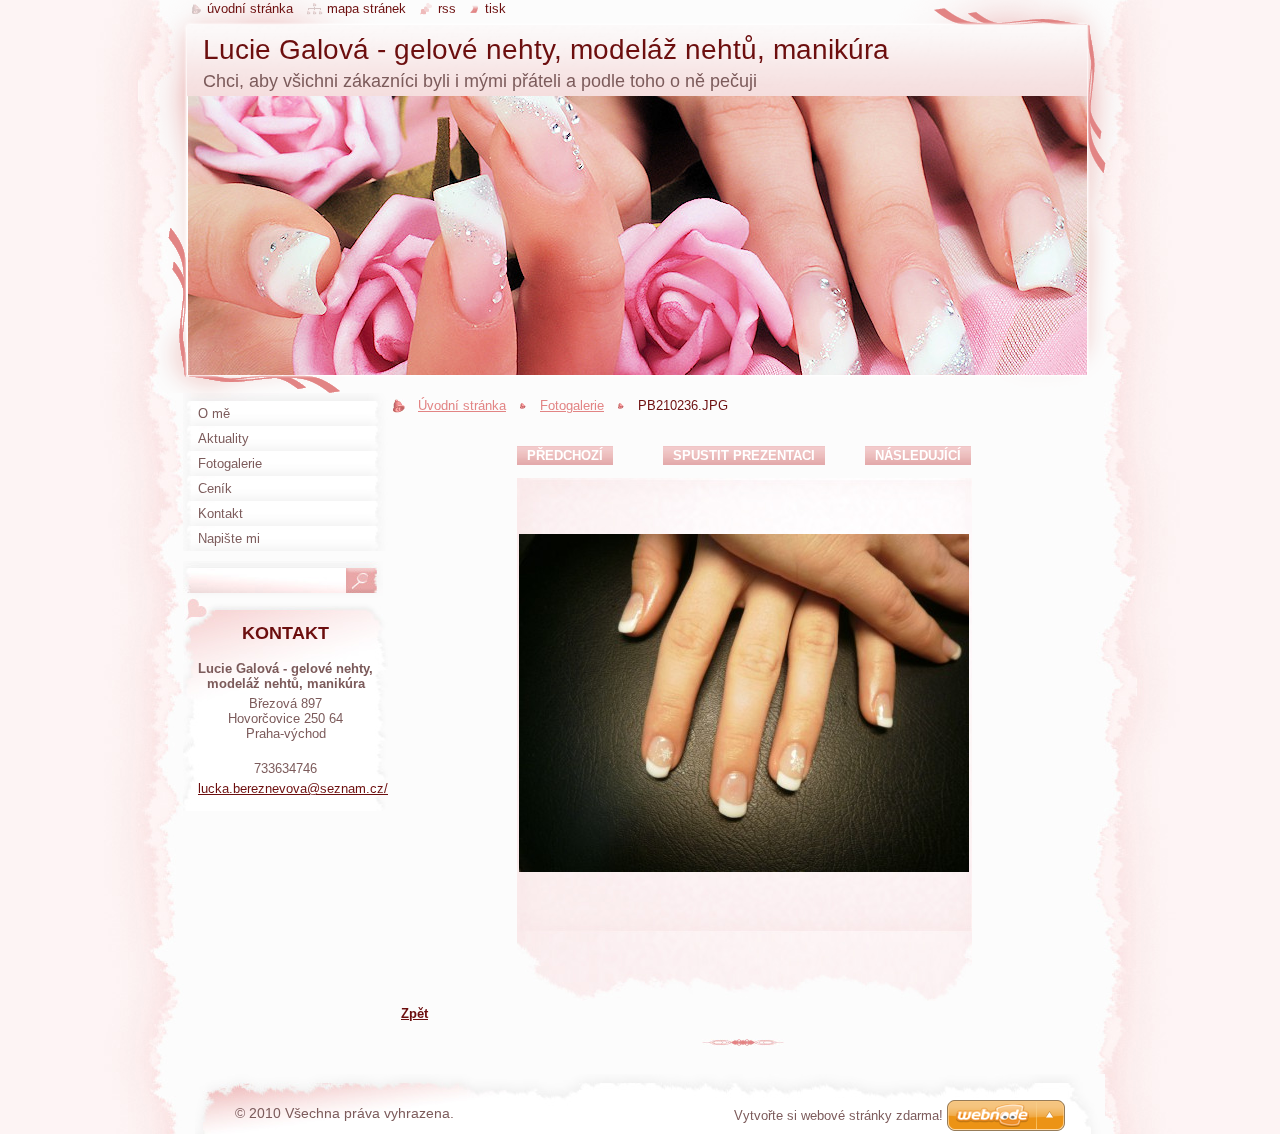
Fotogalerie (572, 405)
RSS (447, 8)
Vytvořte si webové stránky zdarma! (838, 1115)
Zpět (414, 1013)
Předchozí (565, 455)
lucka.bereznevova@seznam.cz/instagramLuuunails (349, 788)
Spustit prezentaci (744, 455)
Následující (918, 455)
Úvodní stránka (462, 405)
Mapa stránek (366, 8)
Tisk (495, 8)
